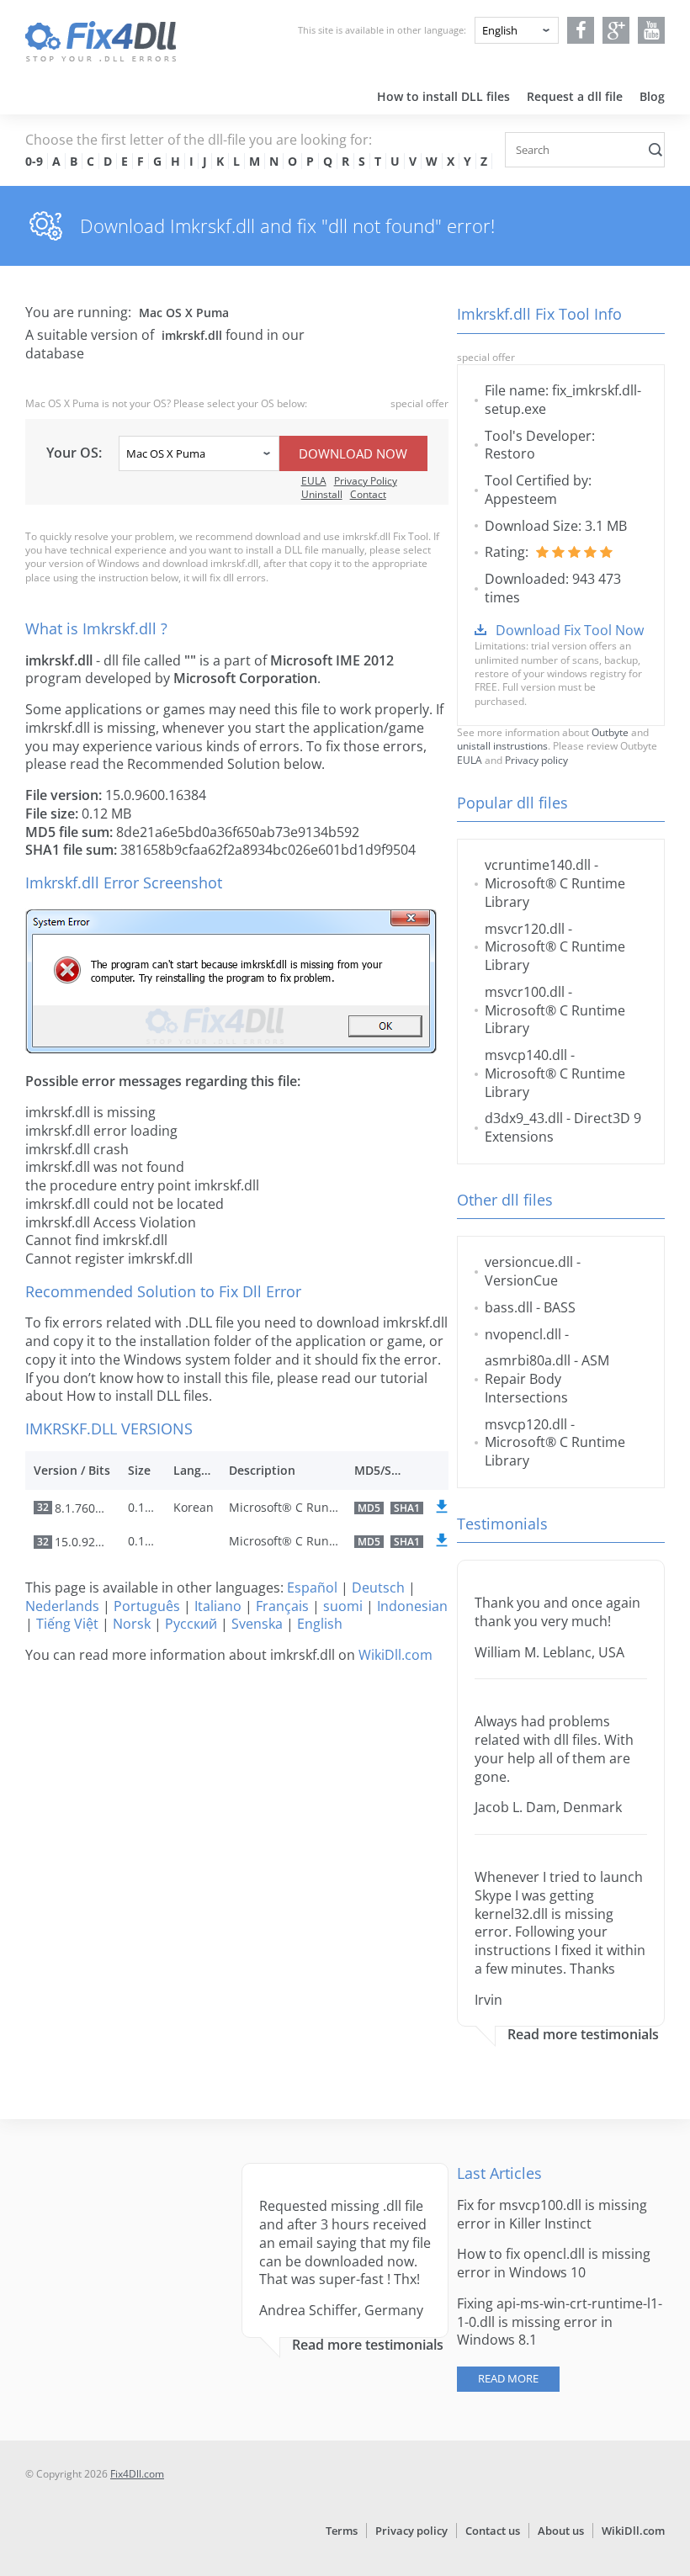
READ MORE (508, 2378)
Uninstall (322, 494)
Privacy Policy (366, 481)
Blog (652, 96)
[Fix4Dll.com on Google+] (616, 30)
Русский (191, 1624)
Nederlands (62, 1606)
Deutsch (378, 1587)
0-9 (34, 161)
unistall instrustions (502, 746)
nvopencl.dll (523, 1334)
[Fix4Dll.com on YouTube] (652, 30)
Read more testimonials (583, 2035)
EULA (314, 481)
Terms (342, 2531)
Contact (368, 494)
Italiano (218, 1606)
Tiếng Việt (67, 1624)
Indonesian (412, 1606)
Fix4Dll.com (137, 2474)
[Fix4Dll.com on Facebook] (581, 30)
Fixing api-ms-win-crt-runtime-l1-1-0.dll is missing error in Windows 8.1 (560, 2322)
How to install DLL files (443, 96)
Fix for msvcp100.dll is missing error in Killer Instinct (552, 2214)
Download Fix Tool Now (570, 630)
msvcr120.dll (525, 929)
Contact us (493, 2531)
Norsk (132, 1624)
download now (353, 453)
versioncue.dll (529, 1262)
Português (147, 1606)
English (320, 1624)
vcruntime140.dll (538, 865)
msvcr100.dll (525, 992)
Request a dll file (575, 96)
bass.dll (509, 1307)
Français (282, 1606)
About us (561, 2531)
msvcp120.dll (526, 1424)
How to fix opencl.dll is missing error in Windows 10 (554, 2263)
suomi (343, 1606)
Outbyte (610, 732)
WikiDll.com (395, 1655)
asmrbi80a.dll (528, 1360)
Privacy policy (536, 760)
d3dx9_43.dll (524, 1118)
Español (312, 1587)
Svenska (257, 1624)
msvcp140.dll (526, 1055)
